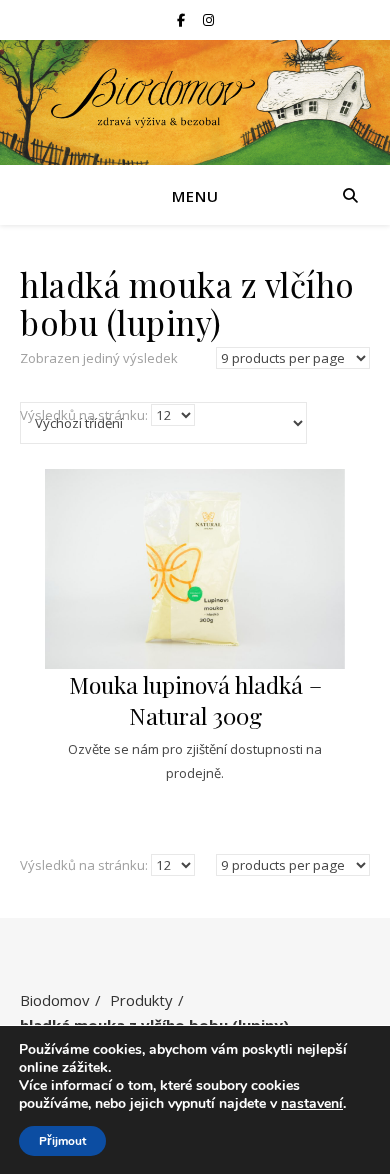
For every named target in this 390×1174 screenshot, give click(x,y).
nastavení (312, 1104)
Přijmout (62, 1141)
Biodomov (55, 1000)
